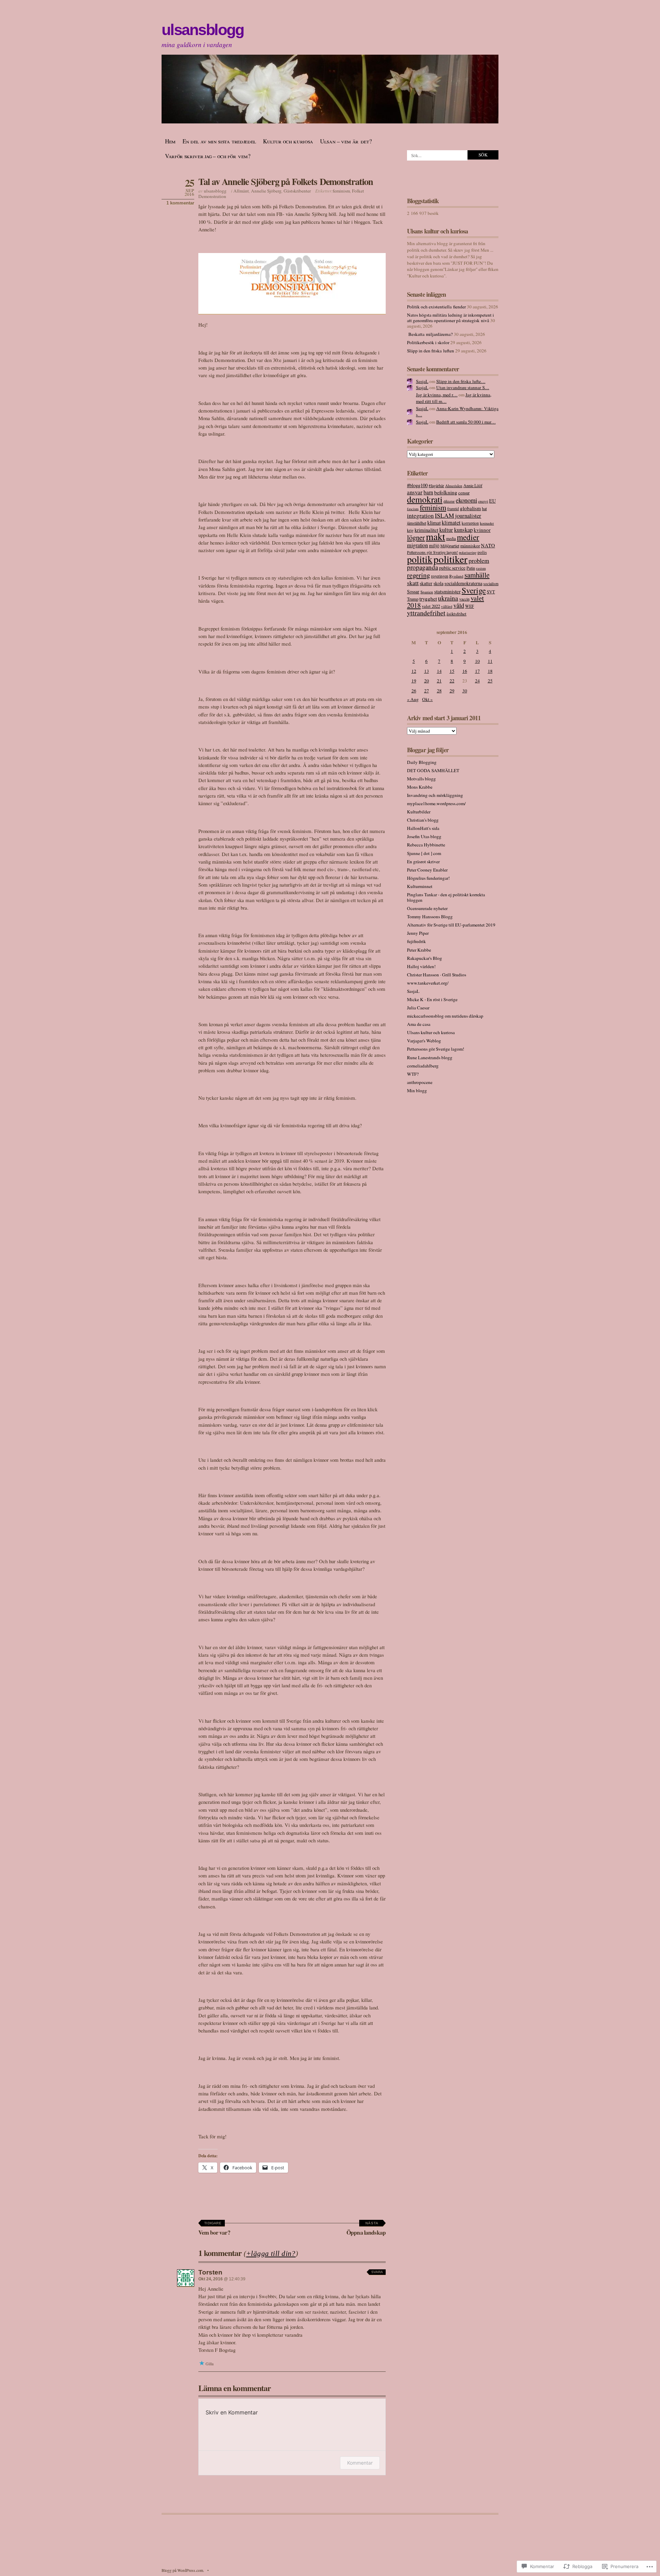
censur (464, 493)
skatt (413, 583)
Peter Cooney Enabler (427, 870)
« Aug (413, 699)
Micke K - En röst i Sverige (432, 999)
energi (483, 501)
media (451, 539)
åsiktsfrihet (456, 614)
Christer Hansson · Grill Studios (437, 975)
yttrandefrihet (426, 613)
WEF (470, 606)
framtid (453, 509)
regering (419, 575)
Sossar (413, 591)
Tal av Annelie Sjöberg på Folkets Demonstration (286, 181)
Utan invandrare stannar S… (463, 387)
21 (439, 681)
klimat (434, 523)
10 (477, 661)
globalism (470, 508)
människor (470, 546)
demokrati (425, 499)
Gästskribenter (297, 191)
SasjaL (422, 381)
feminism (341, 191)
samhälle (477, 575)
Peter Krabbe (419, 950)
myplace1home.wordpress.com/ (436, 803)
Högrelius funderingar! (428, 878)
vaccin (464, 599)
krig (410, 530)
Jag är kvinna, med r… (437, 395)
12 (414, 671)
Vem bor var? (214, 2229)
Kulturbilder (419, 812)
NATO (488, 545)
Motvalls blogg (421, 779)
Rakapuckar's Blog (425, 958)
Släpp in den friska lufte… (461, 381)
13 (427, 671)
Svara (377, 2272)
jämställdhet (417, 523)
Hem (170, 141)
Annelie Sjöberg (266, 191)
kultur (446, 530)
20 (427, 681)
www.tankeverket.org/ (428, 983)
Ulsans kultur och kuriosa (431, 1032)
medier (468, 537)
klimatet (451, 523)
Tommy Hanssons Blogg (430, 917)
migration (417, 545)
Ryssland (456, 576)
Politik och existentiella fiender (436, 307)
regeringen (440, 576)
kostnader (487, 523)
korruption (470, 523)
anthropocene (420, 1082)
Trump (413, 599)
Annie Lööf (473, 485)
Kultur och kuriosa (288, 141)
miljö (434, 545)
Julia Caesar (418, 1008)
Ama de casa (419, 1024)
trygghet (428, 599)
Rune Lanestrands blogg (430, 1057)
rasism (481, 568)
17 (477, 671)
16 (465, 671)
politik (420, 559)
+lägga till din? (271, 2254)
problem (479, 560)
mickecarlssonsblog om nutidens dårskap (445, 1016)
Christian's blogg (423, 820)
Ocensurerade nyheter (427, 908)
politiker (450, 559)
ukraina (448, 598)
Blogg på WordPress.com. (183, 2570)
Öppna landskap (366, 2229)
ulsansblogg (202, 30)
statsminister (447, 591)
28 (439, 691)
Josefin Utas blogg (424, 836)
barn (428, 492)
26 (414, 691)
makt (436, 536)
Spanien (427, 592)
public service (452, 568)
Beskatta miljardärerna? (430, 334)
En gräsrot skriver (423, 862)
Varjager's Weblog (424, 1041)
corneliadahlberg (423, 1066)
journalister (468, 516)
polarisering (468, 552)
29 (452, 691)
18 (490, 671)
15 (452, 671)
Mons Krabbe (420, 787)
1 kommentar (180, 203)
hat (484, 508)
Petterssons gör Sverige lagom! (432, 552)
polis (482, 552)
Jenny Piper (418, 933)
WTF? (413, 1074)
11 (490, 661)
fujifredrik (416, 941)
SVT (491, 592)
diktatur (449, 501)
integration (420, 516)
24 (477, 681)
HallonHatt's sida (423, 828)
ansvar (415, 492)
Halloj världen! (421, 966)
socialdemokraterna (463, 583)
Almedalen (454, 486)
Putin (471, 568)
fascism (413, 509)
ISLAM (444, 515)
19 (414, 681)
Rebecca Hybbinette (426, 845)
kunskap (463, 530)
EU (492, 501)
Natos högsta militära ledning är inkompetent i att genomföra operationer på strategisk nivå (450, 318)
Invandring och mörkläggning (435, 795)
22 (452, 681)
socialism (491, 584)
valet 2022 (431, 606)
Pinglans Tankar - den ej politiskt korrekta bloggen (446, 897)
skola (438, 583)
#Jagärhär (436, 486)
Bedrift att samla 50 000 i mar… (466, 422)
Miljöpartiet (450, 546)
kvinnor (482, 530)
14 (439, 671)
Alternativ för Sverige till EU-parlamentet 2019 (451, 925)
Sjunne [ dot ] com (424, 853)
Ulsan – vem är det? (346, 141)
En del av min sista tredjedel (219, 141)
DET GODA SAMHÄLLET (433, 770)
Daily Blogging (422, 762)
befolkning (446, 492)
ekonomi (466, 500)
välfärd (447, 606)
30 (465, 691)
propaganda (422, 567)
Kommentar (360, 2463)
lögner (416, 537)
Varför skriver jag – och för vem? (208, 156)
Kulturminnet (420, 886)
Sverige (474, 590)
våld (459, 605)
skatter (426, 583)
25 (490, 681)
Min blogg (417, 1090)
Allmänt (241, 191)
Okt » (427, 699)
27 (427, 691)
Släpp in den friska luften (431, 351)
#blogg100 (417, 485)
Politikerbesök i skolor (428, 342)
